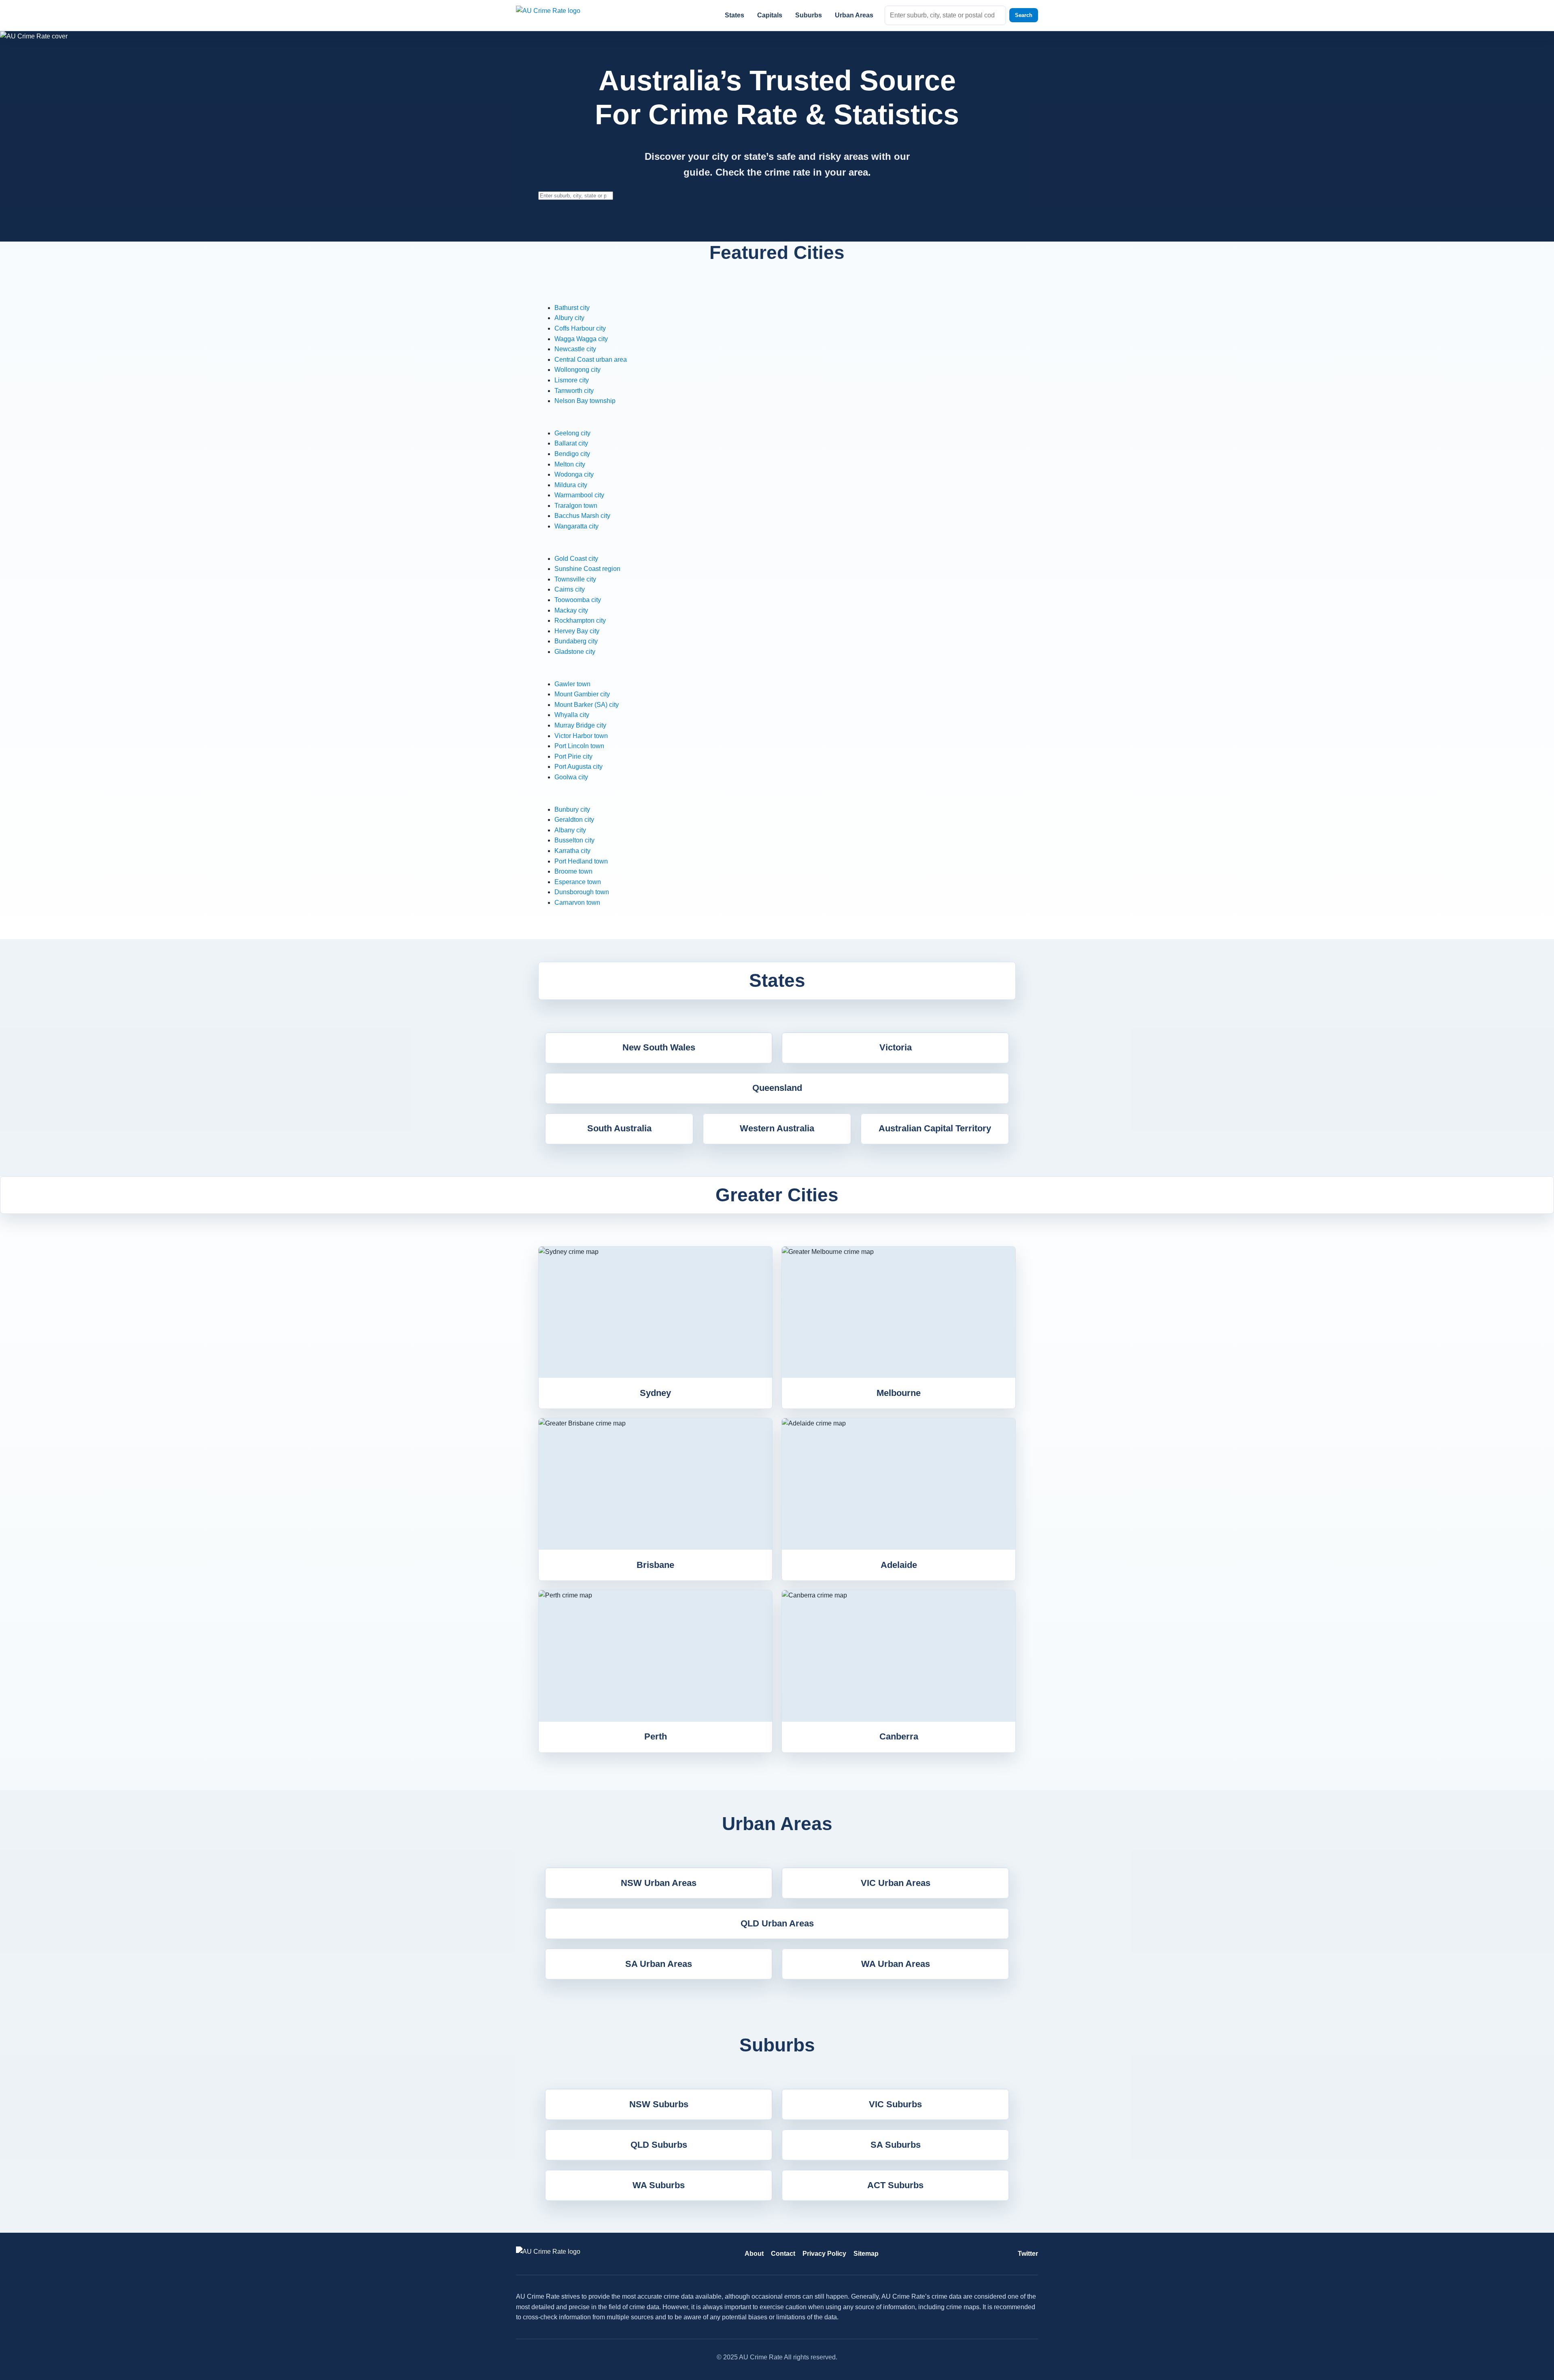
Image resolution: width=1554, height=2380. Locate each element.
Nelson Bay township (585, 401)
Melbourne (899, 1393)
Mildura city (571, 485)
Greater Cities (777, 1195)
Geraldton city (574, 820)
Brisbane (655, 1565)
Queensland (777, 1088)
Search (1024, 15)
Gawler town (572, 684)
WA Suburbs (659, 2185)
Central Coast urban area (591, 360)
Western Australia (777, 1128)
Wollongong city (577, 370)
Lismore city (572, 380)
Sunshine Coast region (587, 569)
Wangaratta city (576, 526)
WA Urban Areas (896, 1964)
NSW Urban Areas (659, 1883)
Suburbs (809, 15)
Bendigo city (572, 454)
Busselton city (574, 840)
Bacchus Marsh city (582, 516)
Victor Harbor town (581, 736)
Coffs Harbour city (580, 328)
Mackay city (571, 610)
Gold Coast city (576, 559)
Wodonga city (574, 474)
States (735, 15)
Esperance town (578, 882)
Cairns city (570, 589)
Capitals (770, 15)
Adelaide (899, 1565)
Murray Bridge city (580, 725)
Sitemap (866, 2254)
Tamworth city (574, 391)
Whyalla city (572, 715)
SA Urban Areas (659, 1964)
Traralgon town (576, 506)
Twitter (1028, 2254)
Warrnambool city (579, 495)
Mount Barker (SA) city (587, 705)
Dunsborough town (582, 892)
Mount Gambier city (582, 694)
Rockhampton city (580, 620)
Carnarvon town (577, 903)
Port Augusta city (579, 767)
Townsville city (575, 579)
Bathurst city (572, 308)
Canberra (899, 1736)
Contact (783, 2254)
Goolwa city (571, 777)
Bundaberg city (576, 641)
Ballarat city (571, 443)
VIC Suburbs (895, 2104)
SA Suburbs (896, 2145)
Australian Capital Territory (935, 1128)
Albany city (570, 830)
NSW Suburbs (659, 2104)
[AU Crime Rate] (558, 15)
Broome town (573, 871)
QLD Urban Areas (777, 1923)
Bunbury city (572, 809)
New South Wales (659, 1047)
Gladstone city (575, 652)
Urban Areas (854, 15)
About (754, 2254)
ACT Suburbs (895, 2185)
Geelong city (572, 433)
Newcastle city (575, 349)
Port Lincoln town (579, 746)
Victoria (896, 1047)
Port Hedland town (581, 861)
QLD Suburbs (659, 2145)
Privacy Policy (824, 2254)
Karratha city (572, 851)
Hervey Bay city (577, 631)
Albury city (569, 318)
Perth (656, 1736)
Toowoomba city (578, 600)
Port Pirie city (573, 756)
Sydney (655, 1393)
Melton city (570, 464)
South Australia (619, 1128)
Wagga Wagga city (581, 339)
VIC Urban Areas (896, 1883)
